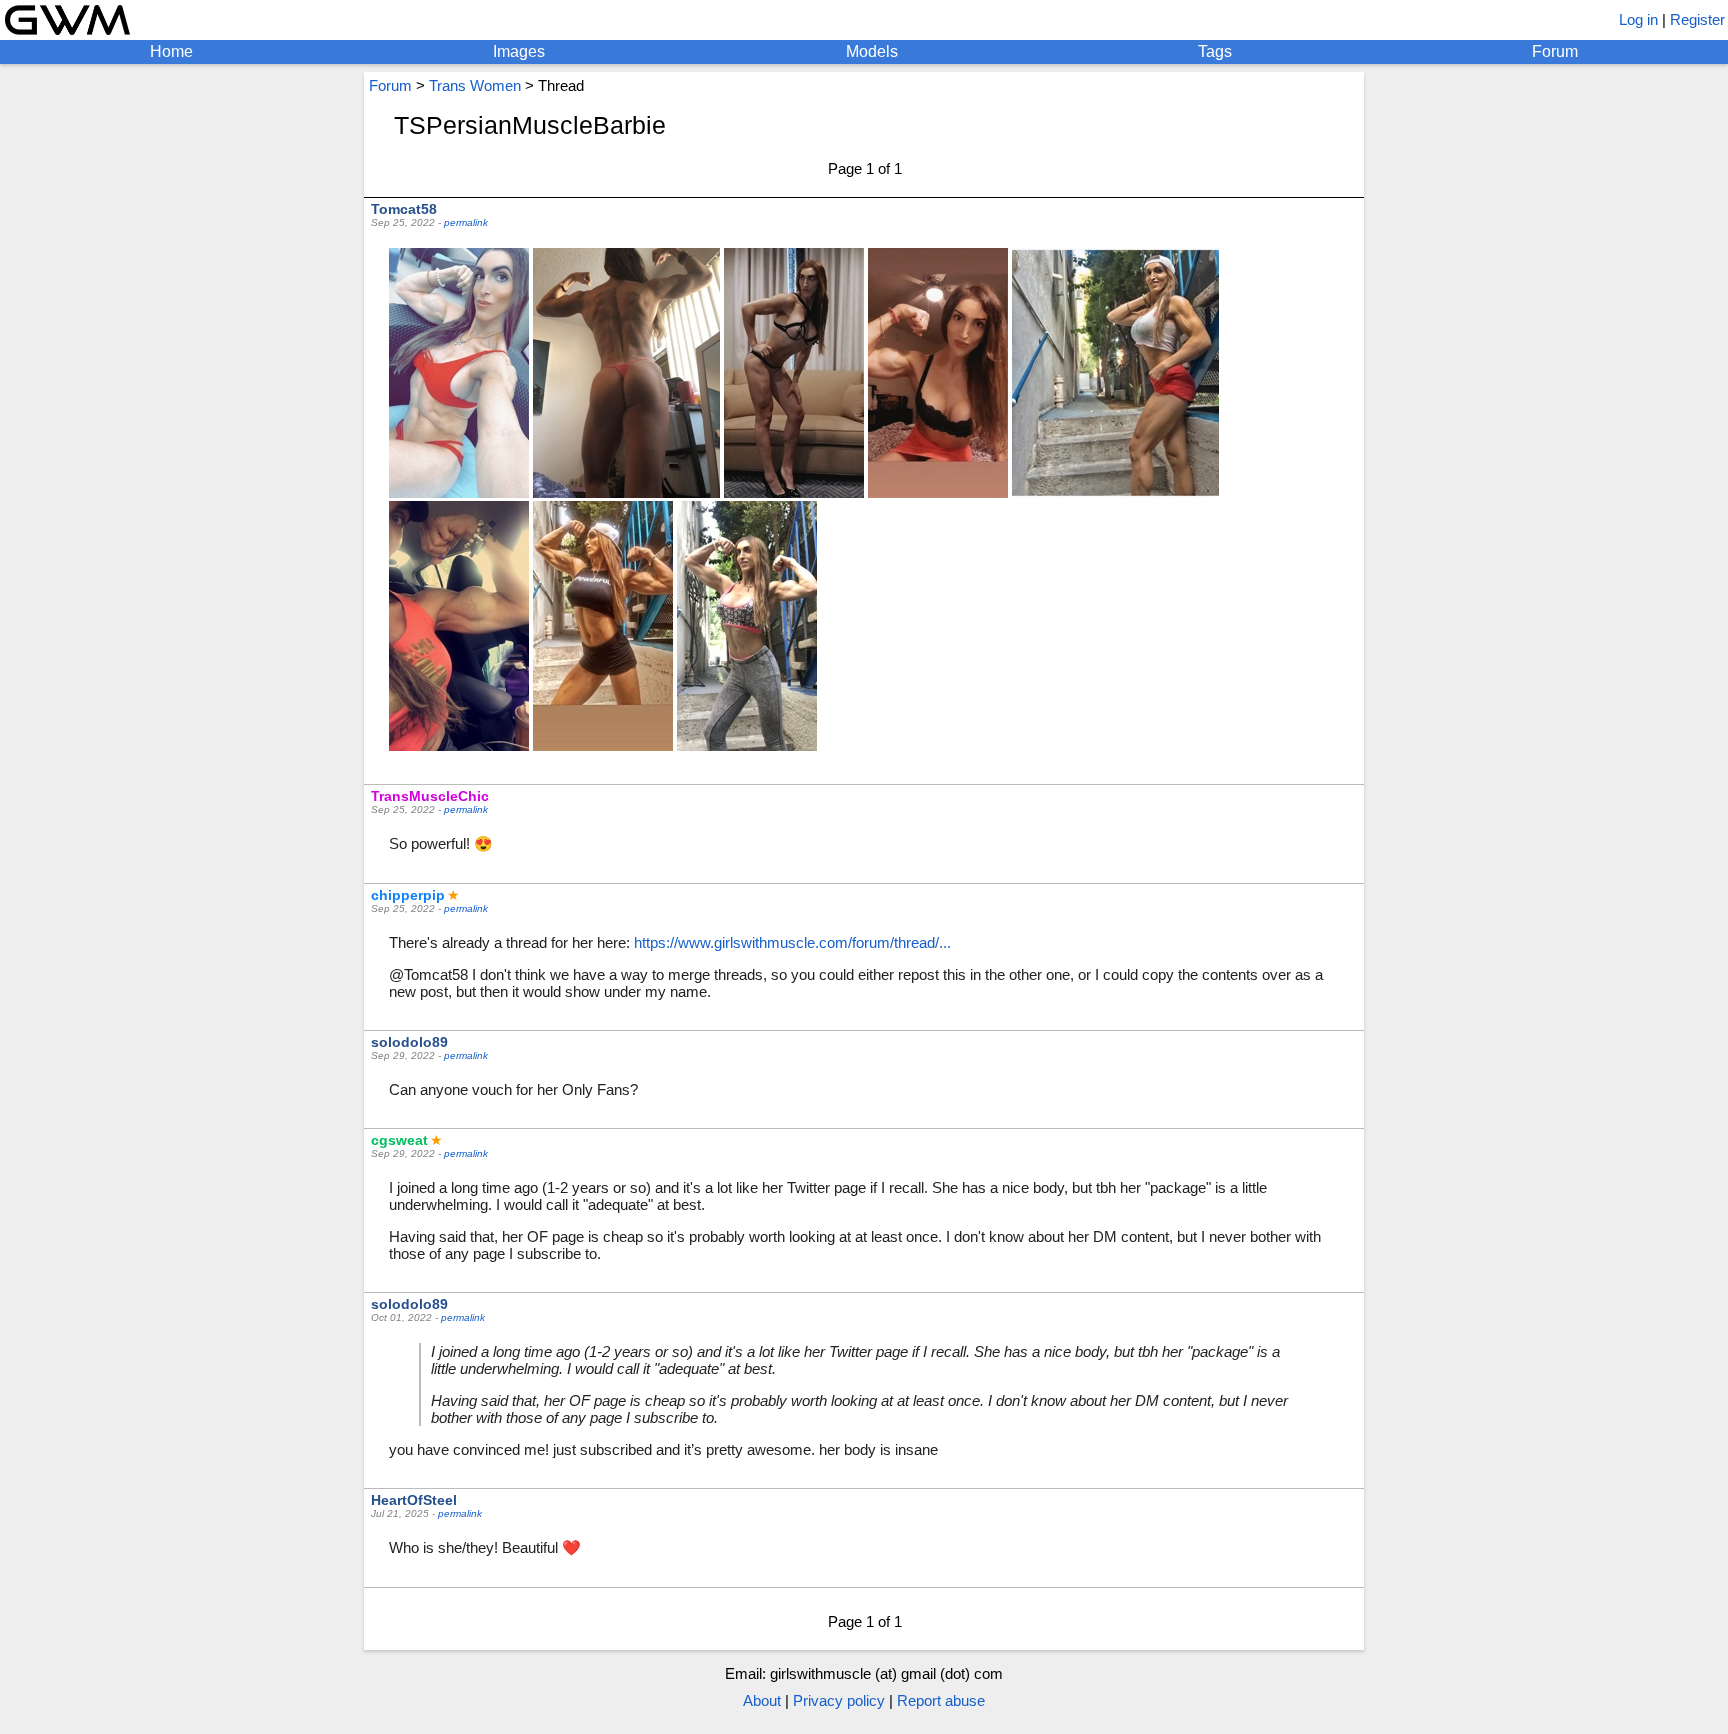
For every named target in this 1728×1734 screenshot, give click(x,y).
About (762, 1700)
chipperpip (408, 895)
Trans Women (475, 85)
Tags (1215, 51)
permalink (466, 222)
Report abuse (941, 1700)
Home (171, 51)
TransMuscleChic (430, 796)
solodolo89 (409, 1042)
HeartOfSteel (414, 1500)
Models (872, 51)
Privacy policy (839, 1700)
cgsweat (399, 1140)
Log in (1638, 19)
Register (1697, 19)
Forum (1555, 51)
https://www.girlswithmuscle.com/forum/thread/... (792, 942)
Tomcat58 (404, 209)
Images (519, 51)
